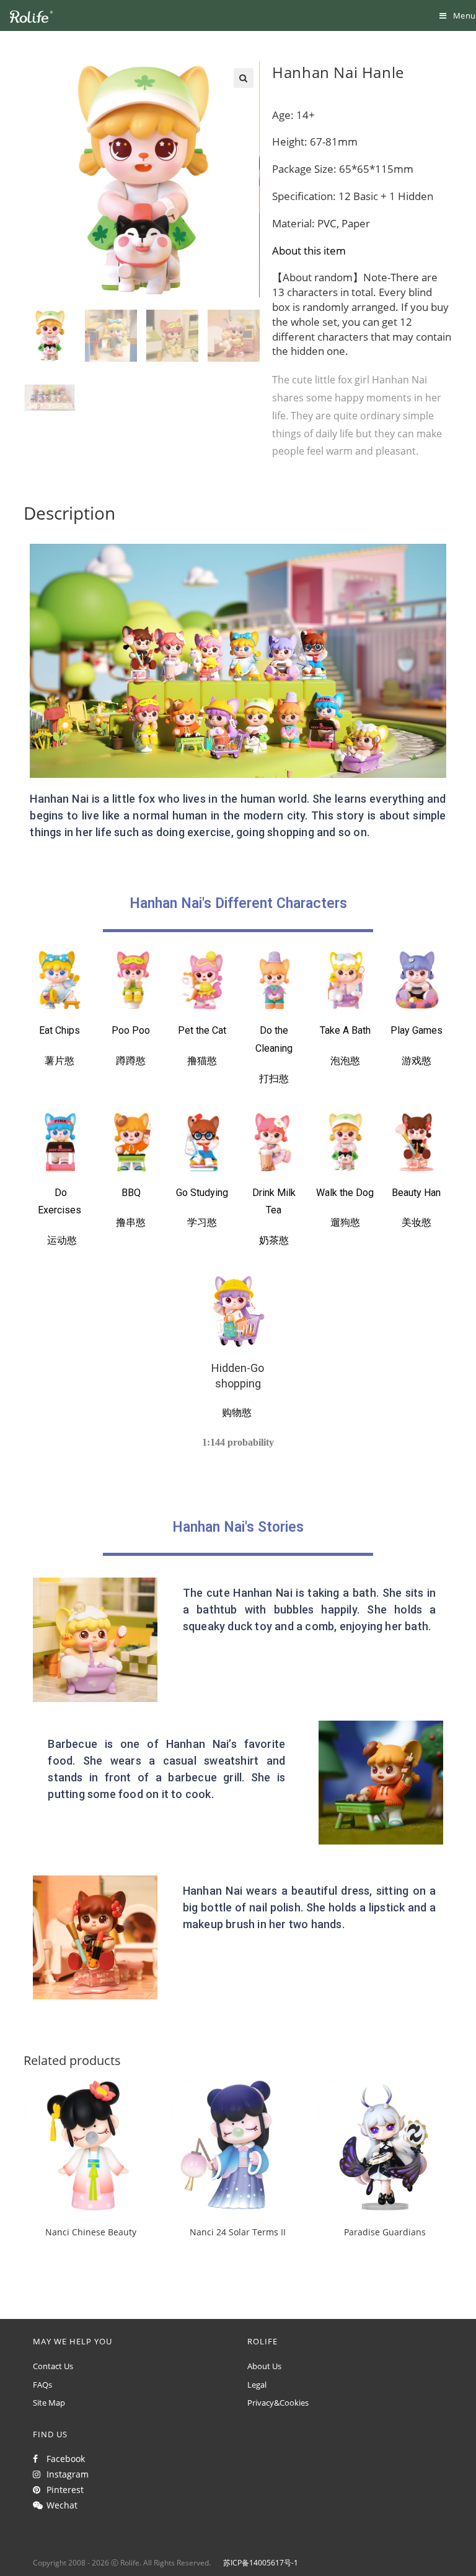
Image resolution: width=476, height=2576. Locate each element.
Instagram (65, 2474)
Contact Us (53, 2366)
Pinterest (63, 2490)
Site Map (49, 2403)
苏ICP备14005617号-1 (261, 2563)
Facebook (63, 2459)
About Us (264, 2366)
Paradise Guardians (385, 2232)
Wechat (59, 2505)
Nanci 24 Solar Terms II (238, 2232)
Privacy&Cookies (278, 2403)
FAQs (42, 2385)
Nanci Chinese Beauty (91, 2232)
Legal (257, 2385)
